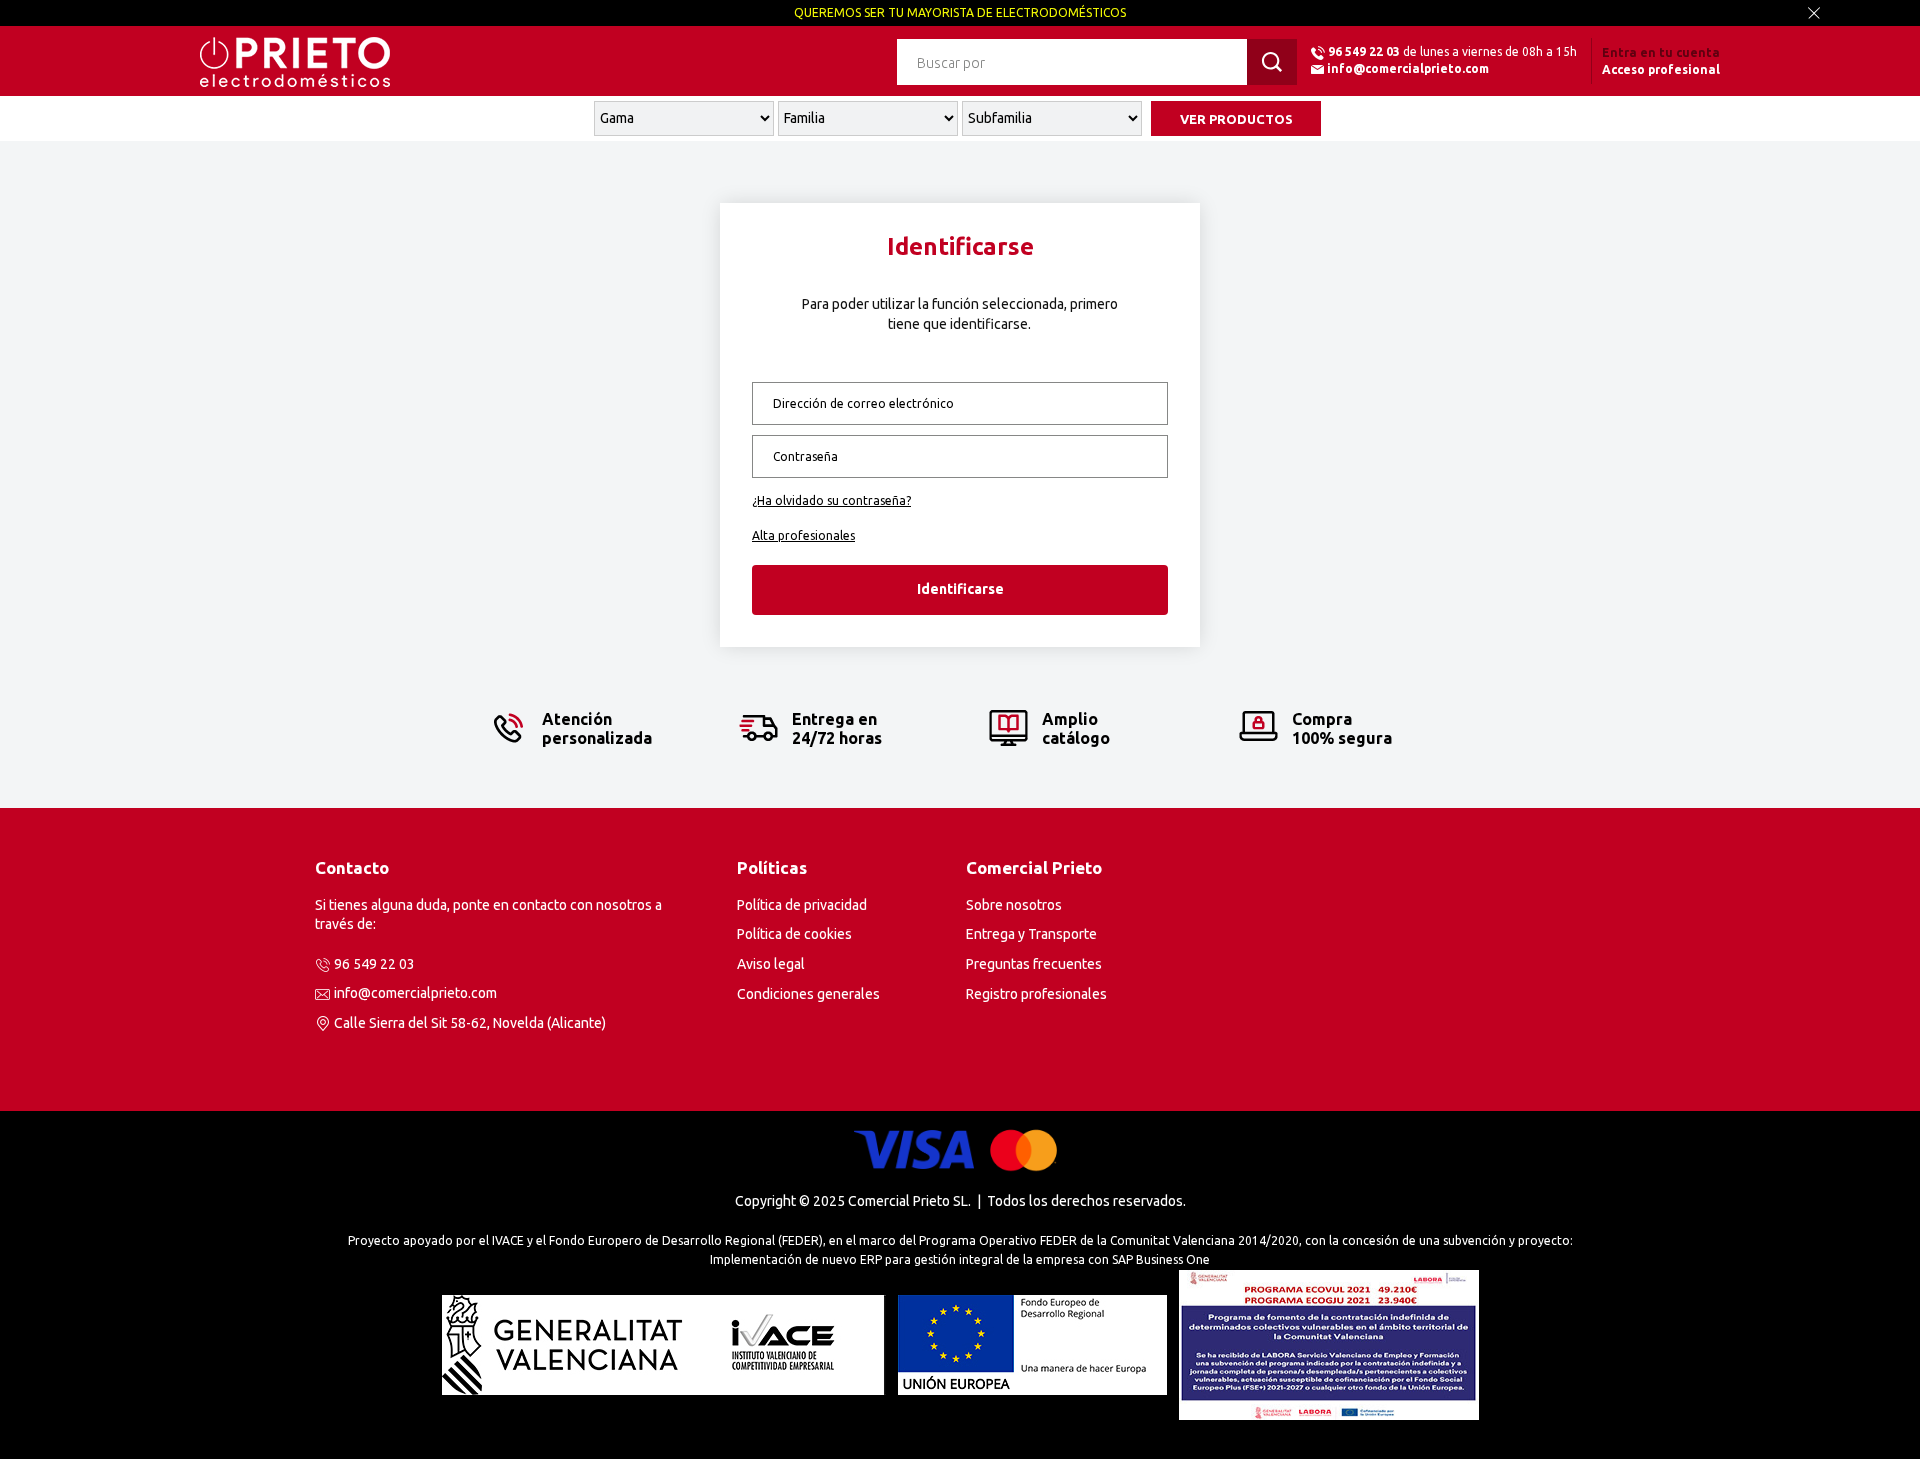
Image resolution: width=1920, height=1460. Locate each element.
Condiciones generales (808, 994)
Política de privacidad (802, 905)
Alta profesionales (803, 535)
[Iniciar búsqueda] (1272, 62)
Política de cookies (794, 934)
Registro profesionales (1036, 994)
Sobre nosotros (1014, 905)
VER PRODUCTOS (1236, 119)
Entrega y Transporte (1031, 934)
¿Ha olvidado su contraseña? (831, 500)
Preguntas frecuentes (1034, 964)
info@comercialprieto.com (1408, 68)
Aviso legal (771, 964)
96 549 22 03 (1364, 51)
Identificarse (960, 589)
